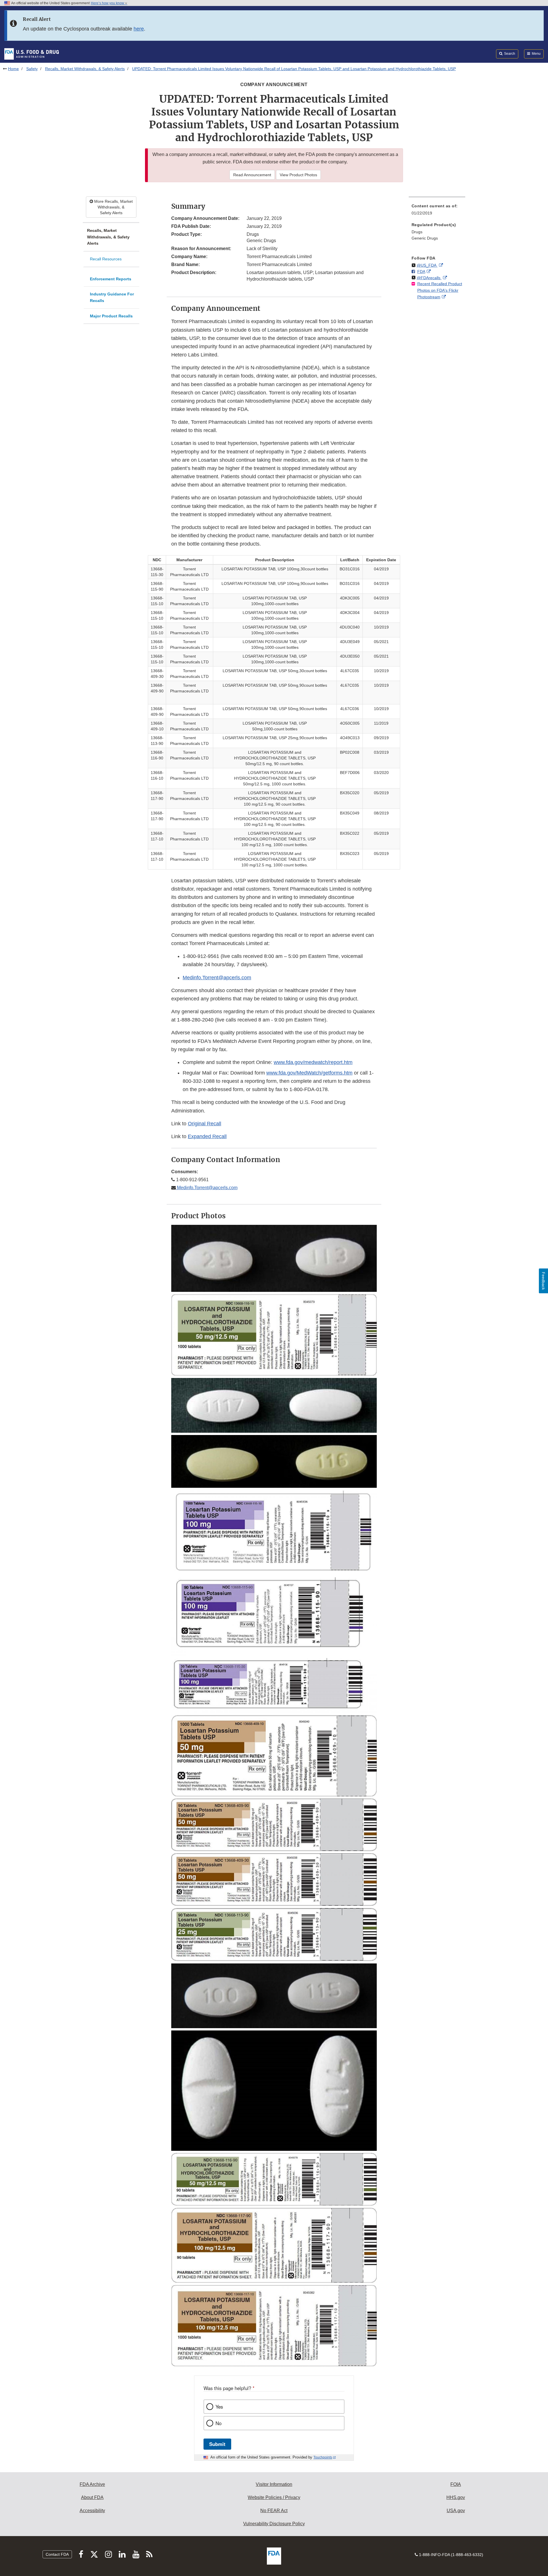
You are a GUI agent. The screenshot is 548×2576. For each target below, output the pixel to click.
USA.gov (456, 2511)
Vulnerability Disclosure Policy (274, 2524)
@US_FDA (427, 265)
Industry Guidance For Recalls (112, 297)
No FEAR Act (274, 2511)
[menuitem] (437, 211)
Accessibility (92, 2511)
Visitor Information (274, 2484)
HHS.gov (456, 2497)
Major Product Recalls (111, 316)
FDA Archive (92, 2484)
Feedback (543, 1281)
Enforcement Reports (111, 279)
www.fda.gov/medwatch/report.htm (313, 1062)
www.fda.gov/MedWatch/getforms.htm (309, 1073)
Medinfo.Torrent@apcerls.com (207, 1188)
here (139, 29)
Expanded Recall (207, 1136)
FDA (421, 271)
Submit (217, 2444)
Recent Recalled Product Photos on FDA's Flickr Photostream (440, 290)
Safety (32, 69)
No (218, 2423)
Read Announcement (252, 175)
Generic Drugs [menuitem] (425, 238)
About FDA (92, 2497)
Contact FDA (57, 2554)
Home (13, 69)
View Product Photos (298, 175)
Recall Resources (106, 259)
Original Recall (205, 1124)
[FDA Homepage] (32, 54)
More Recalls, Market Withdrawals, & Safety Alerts (113, 207)
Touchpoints (323, 2457)
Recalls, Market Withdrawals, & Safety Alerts (85, 69)
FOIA (456, 2484)
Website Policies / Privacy (274, 2497)
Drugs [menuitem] (417, 232)
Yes (219, 2407)
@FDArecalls (429, 278)
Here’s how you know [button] (108, 3)
